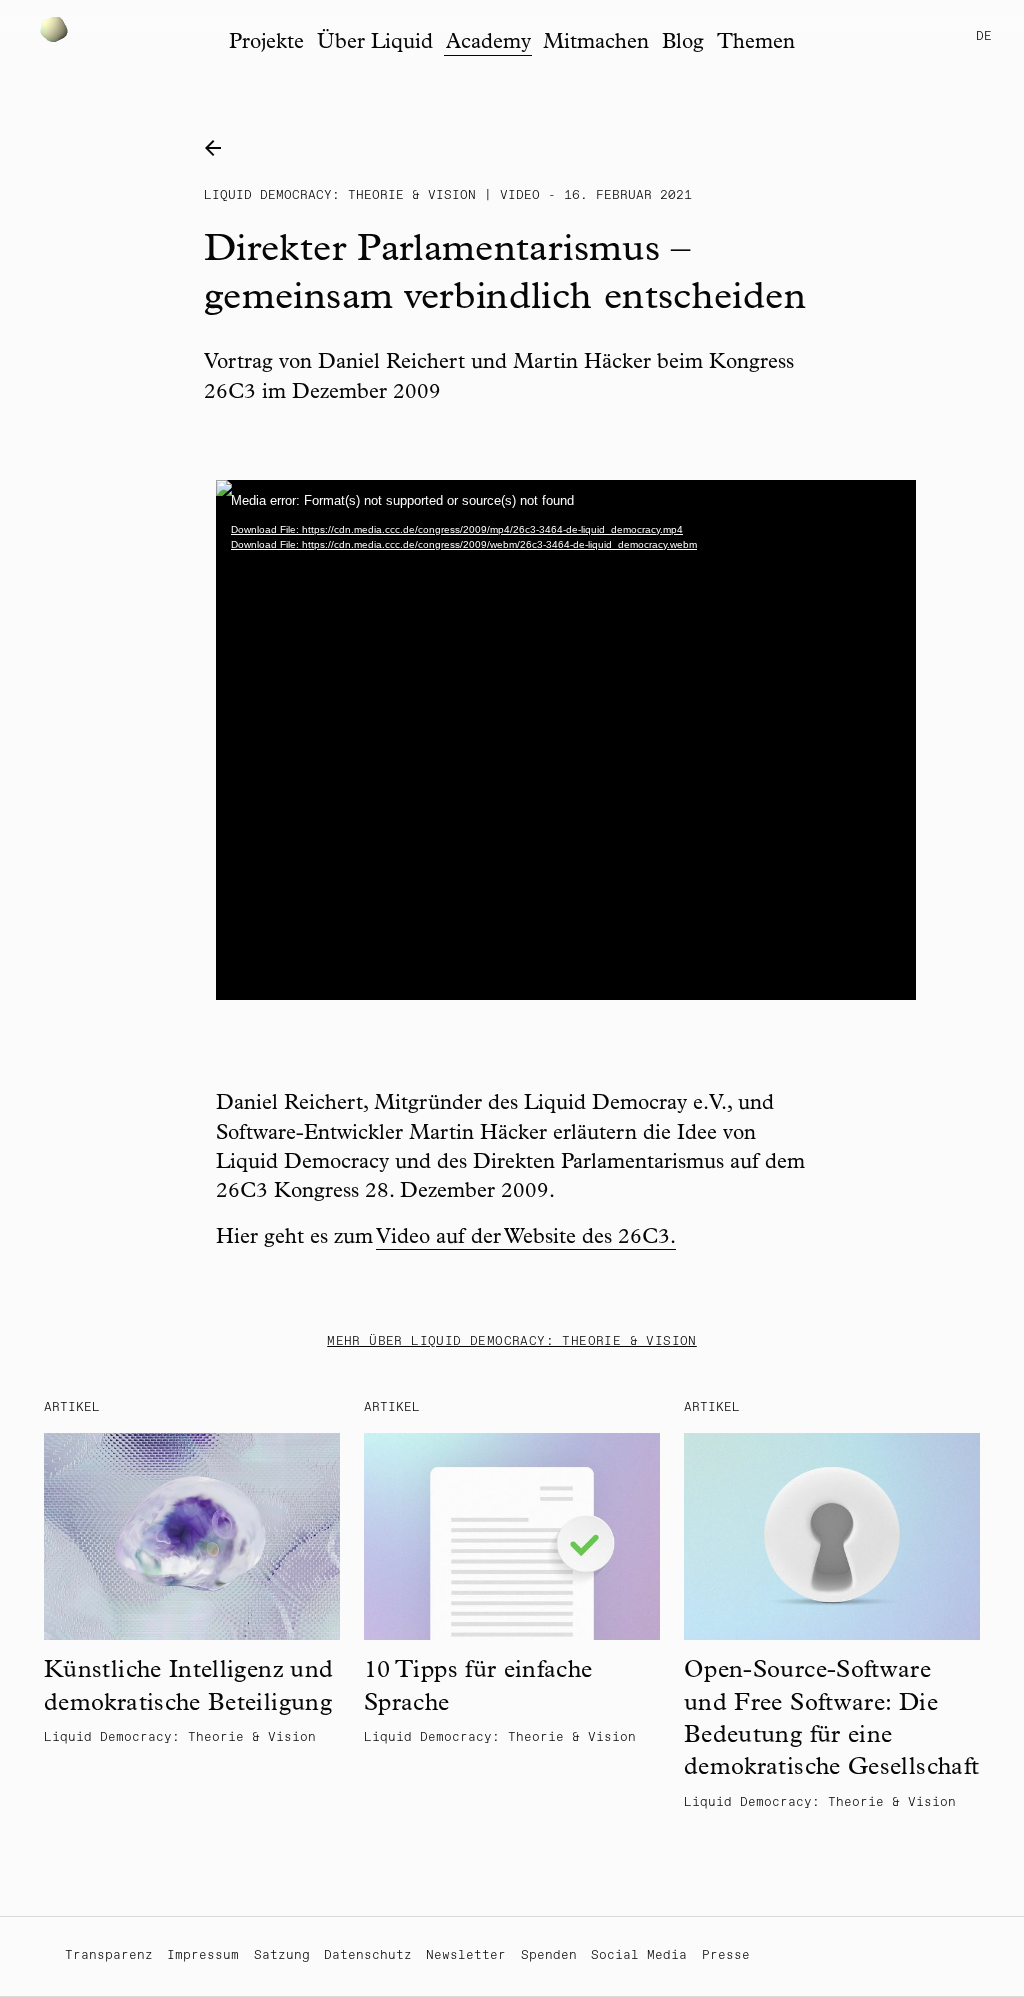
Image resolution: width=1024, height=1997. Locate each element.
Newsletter (466, 1955)
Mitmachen (596, 43)
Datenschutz (368, 1955)
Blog (683, 43)
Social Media (639, 1955)
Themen (756, 43)
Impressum (203, 1955)
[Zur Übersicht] (219, 149)
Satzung (282, 1955)
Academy (488, 43)
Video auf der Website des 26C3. (526, 1238)
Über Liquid (375, 43)
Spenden (549, 1955)
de (984, 36)
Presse (726, 1955)
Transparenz (109, 1955)
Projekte (266, 43)
